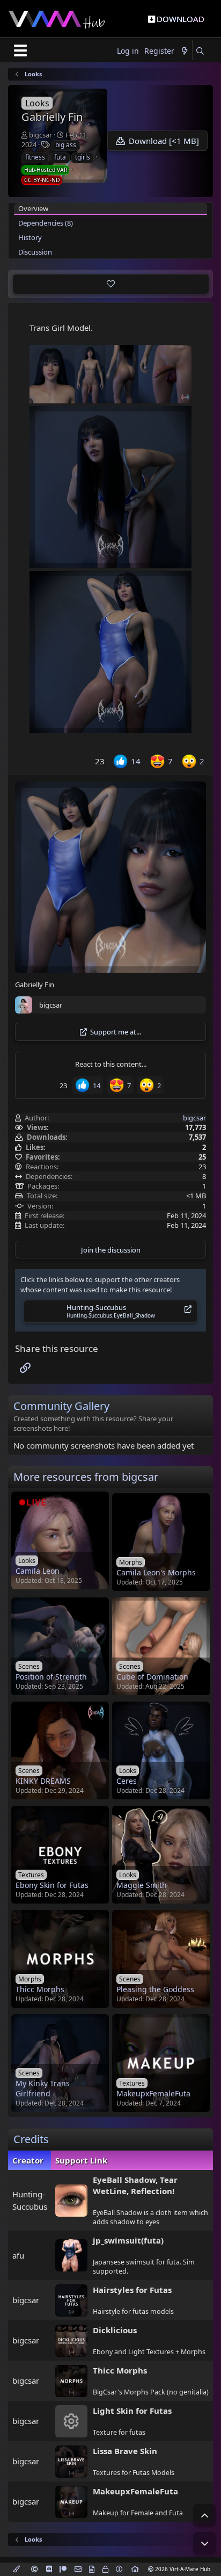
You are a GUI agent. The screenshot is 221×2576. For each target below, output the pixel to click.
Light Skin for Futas (132, 2411)
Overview (33, 208)
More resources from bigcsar (86, 1477)
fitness (35, 157)
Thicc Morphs (120, 2370)
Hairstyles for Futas (132, 2290)
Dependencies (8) (46, 223)
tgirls (83, 157)
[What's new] (185, 51)
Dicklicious (115, 2330)
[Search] (200, 51)
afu (18, 2255)
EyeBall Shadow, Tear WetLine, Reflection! (135, 2185)
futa (60, 157)
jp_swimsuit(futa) (128, 2240)
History (30, 237)
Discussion (35, 252)
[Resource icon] (71, 2421)
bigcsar (40, 135)
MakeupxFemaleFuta (135, 2491)
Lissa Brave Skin (125, 2451)
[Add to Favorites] (111, 284)
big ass (66, 145)
